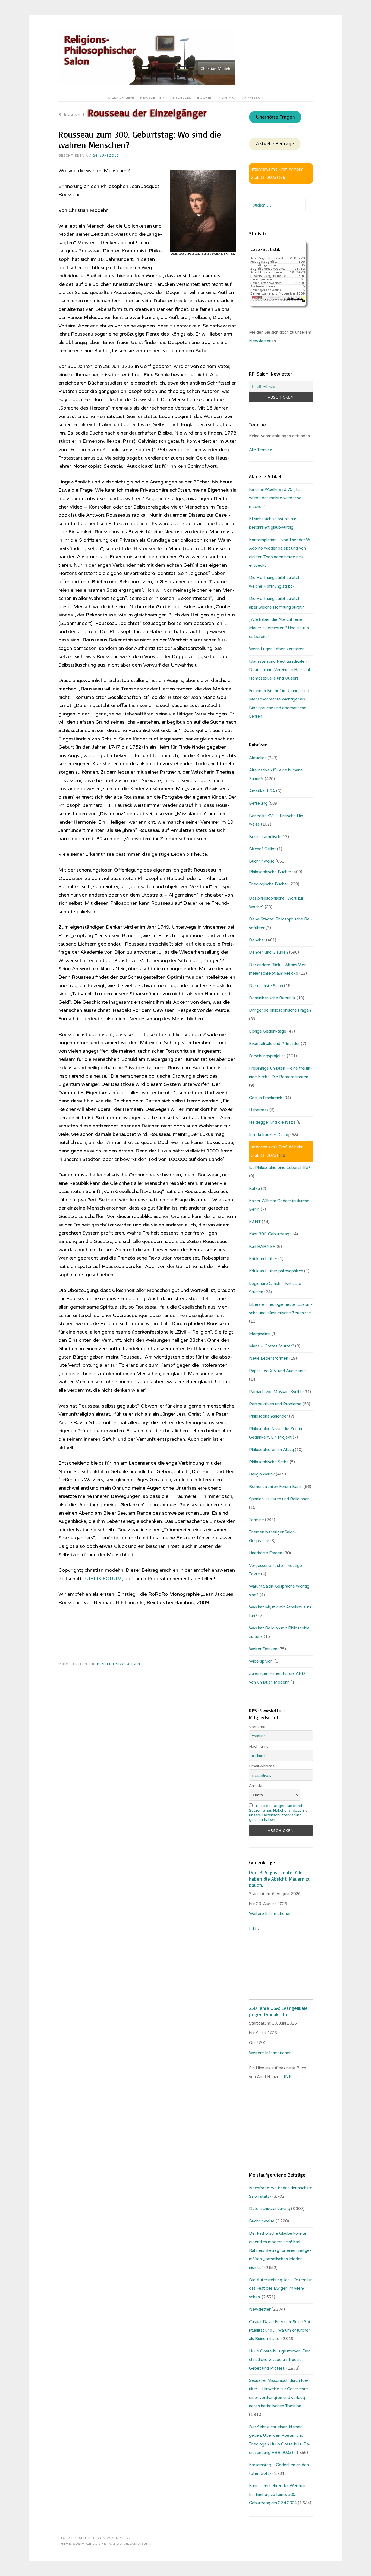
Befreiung (258, 803)
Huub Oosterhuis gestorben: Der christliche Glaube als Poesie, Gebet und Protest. (279, 2360)
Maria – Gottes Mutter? (272, 1346)
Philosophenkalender (268, 1416)
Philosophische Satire (269, 1462)
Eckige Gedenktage (268, 1031)
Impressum (253, 98)
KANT (255, 1222)
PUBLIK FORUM (103, 1579)
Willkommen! (121, 98)
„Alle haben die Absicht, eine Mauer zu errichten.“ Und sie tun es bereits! (279, 628)
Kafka (254, 1189)
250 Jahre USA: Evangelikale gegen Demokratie (278, 2011)
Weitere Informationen (270, 1914)
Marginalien (260, 1334)
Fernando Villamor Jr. (126, 2544)
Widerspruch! (261, 1661)
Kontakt (228, 98)
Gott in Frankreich (266, 1098)
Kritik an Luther (263, 1259)
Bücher (205, 98)
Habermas (259, 1110)
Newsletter (152, 98)
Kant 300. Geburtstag (269, 1234)
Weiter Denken (263, 1649)
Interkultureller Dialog (269, 1135)
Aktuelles (181, 98)
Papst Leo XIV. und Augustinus (278, 1371)
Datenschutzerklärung (270, 2209)
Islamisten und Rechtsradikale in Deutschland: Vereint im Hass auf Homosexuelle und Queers (280, 670)
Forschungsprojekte (267, 1056)
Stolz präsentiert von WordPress (94, 2538)
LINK (255, 1929)
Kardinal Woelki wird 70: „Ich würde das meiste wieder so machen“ (275, 498)
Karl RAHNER (262, 1247)
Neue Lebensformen (269, 1358)
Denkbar (257, 940)
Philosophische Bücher (270, 872)
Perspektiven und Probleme (275, 1404)
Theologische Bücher (269, 884)
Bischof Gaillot (262, 849)
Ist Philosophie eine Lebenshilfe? (280, 1168)
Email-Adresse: (262, 1766)
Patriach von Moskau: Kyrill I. (276, 1392)
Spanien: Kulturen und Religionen (279, 1499)
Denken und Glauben (119, 1664)
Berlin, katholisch (265, 837)
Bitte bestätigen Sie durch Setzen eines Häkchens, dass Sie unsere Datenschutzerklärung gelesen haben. (278, 1813)
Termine (257, 1520)
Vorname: (258, 1727)
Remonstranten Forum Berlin (276, 1487)
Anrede (256, 1786)
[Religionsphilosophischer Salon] (147, 84)
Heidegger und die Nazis (272, 1122)
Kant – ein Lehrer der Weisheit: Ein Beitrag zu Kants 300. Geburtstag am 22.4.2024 (278, 2494)
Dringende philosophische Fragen (280, 1010)
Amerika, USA (262, 791)
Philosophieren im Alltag (271, 1450)
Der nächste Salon (266, 986)
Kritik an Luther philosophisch (276, 1271)
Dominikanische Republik (272, 998)
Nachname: (259, 1746)
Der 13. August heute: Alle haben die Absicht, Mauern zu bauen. (280, 1879)
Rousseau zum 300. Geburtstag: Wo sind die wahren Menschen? (140, 140)
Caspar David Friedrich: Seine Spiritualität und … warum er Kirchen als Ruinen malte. (280, 2330)
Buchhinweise (262, 861)
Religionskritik (262, 1474)
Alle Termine (261, 450)
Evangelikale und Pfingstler (274, 1044)
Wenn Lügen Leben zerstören (277, 649)
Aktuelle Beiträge (275, 144)
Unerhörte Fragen (275, 117)
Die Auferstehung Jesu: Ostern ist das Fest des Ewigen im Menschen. (280, 2288)
